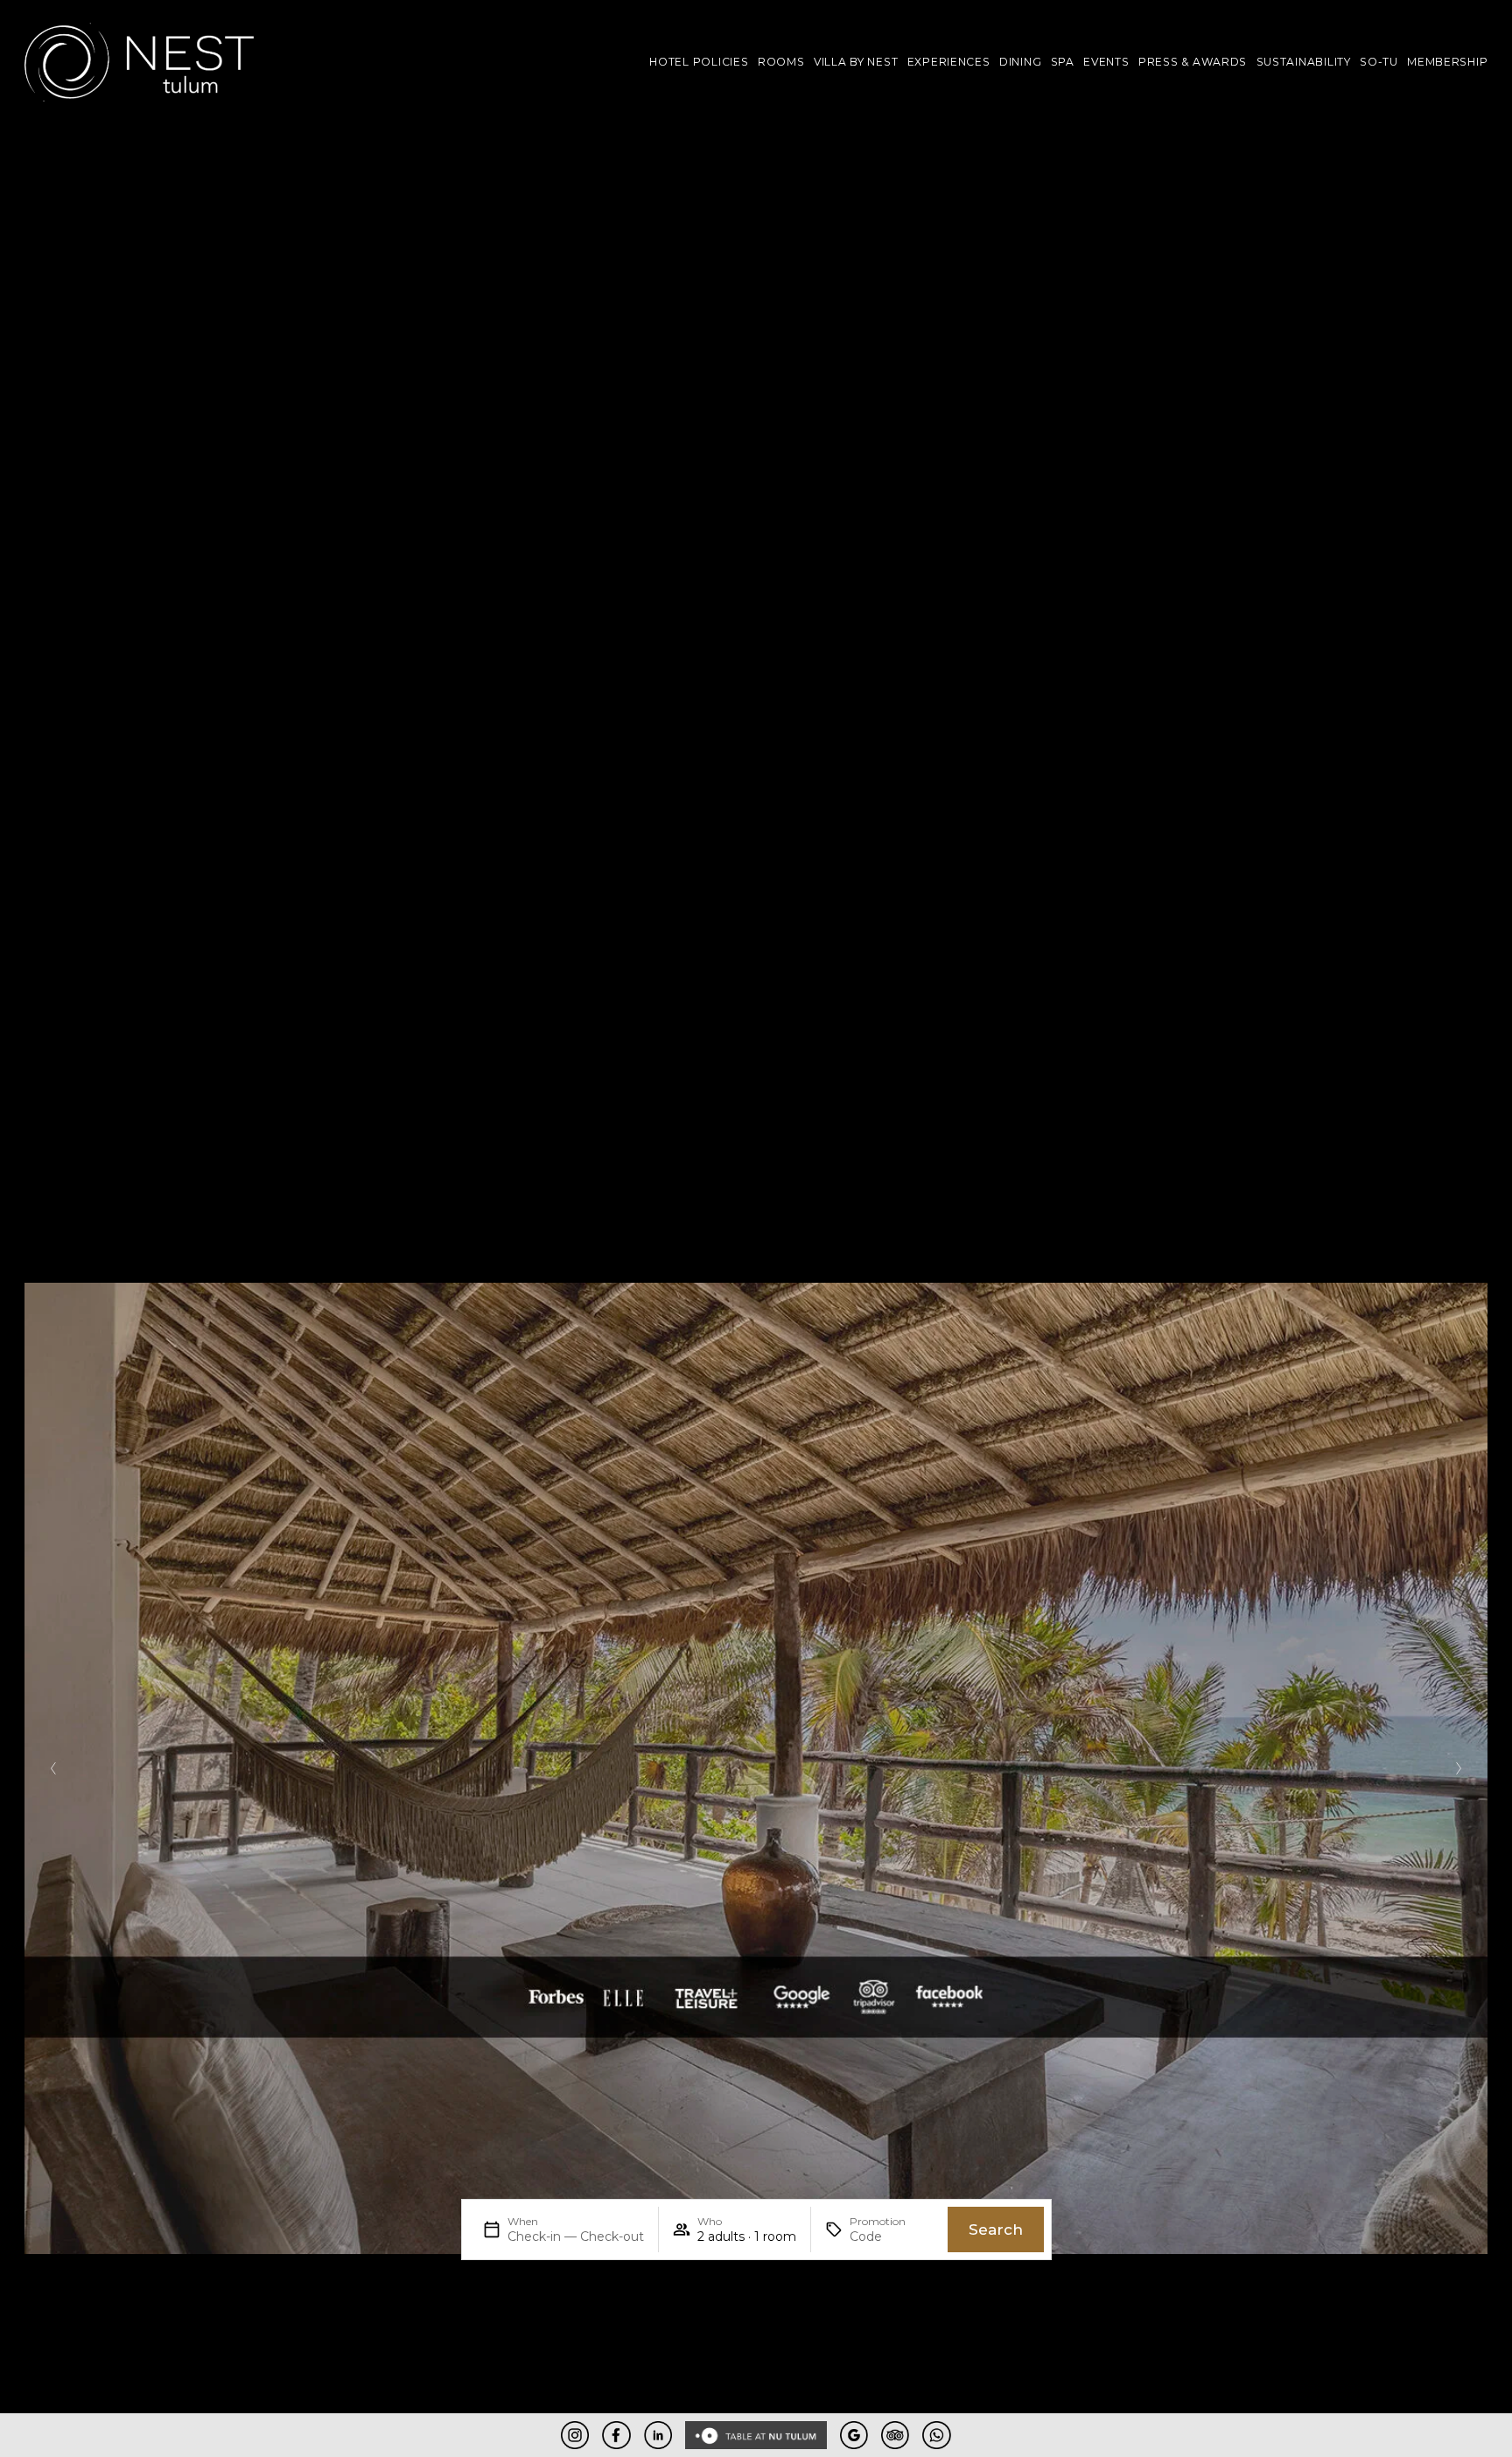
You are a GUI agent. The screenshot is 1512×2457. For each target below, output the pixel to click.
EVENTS (1106, 62)
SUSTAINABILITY (1304, 62)
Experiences (949, 62)
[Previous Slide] (54, 1768)
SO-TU (1379, 62)
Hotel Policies (699, 62)
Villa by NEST (856, 62)
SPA (1063, 62)
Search (996, 2229)
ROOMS (781, 62)
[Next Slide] (1458, 1768)
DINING (1020, 62)
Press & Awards (1193, 62)
